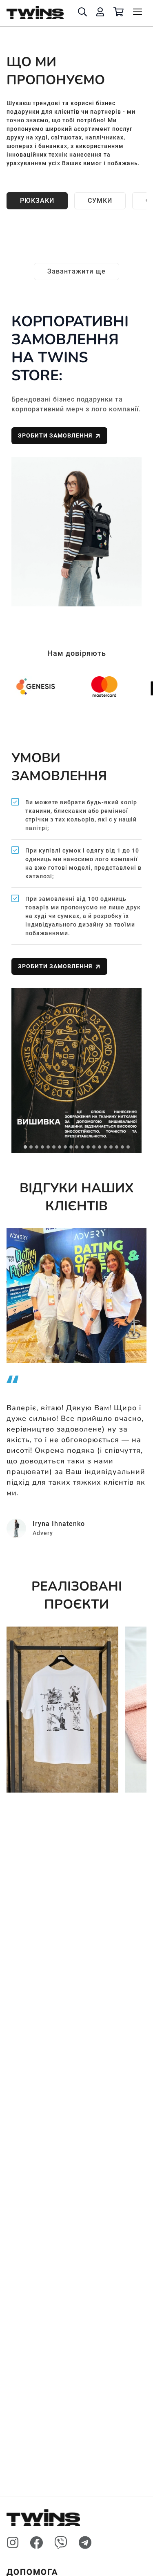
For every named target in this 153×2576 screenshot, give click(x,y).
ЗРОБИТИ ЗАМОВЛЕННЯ (55, 435)
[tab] (25, 1147)
